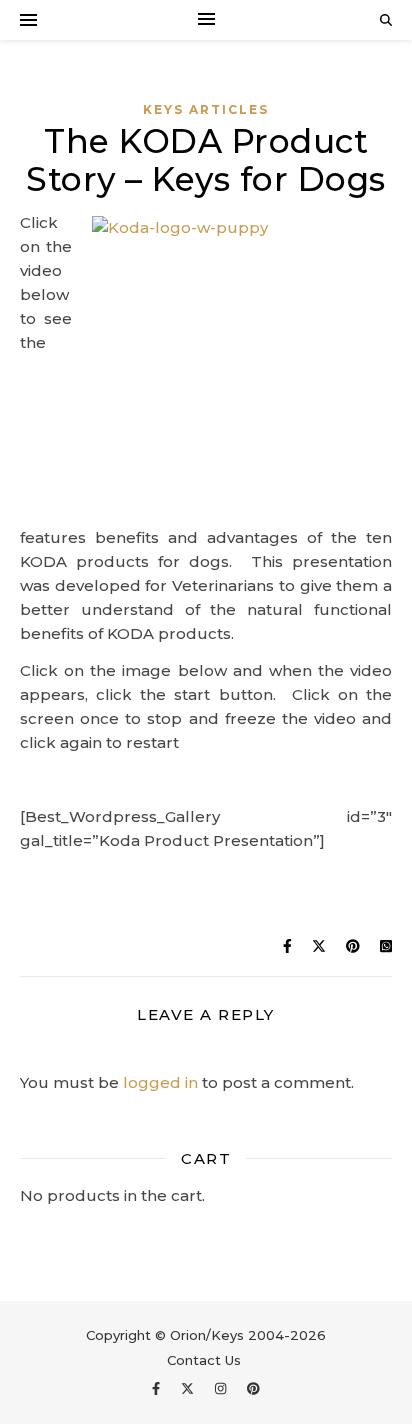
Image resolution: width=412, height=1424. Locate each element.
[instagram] (222, 1389)
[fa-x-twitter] (189, 1389)
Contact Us (204, 1360)
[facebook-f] (158, 1389)
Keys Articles (206, 109)
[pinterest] (253, 1389)
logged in (160, 1082)
